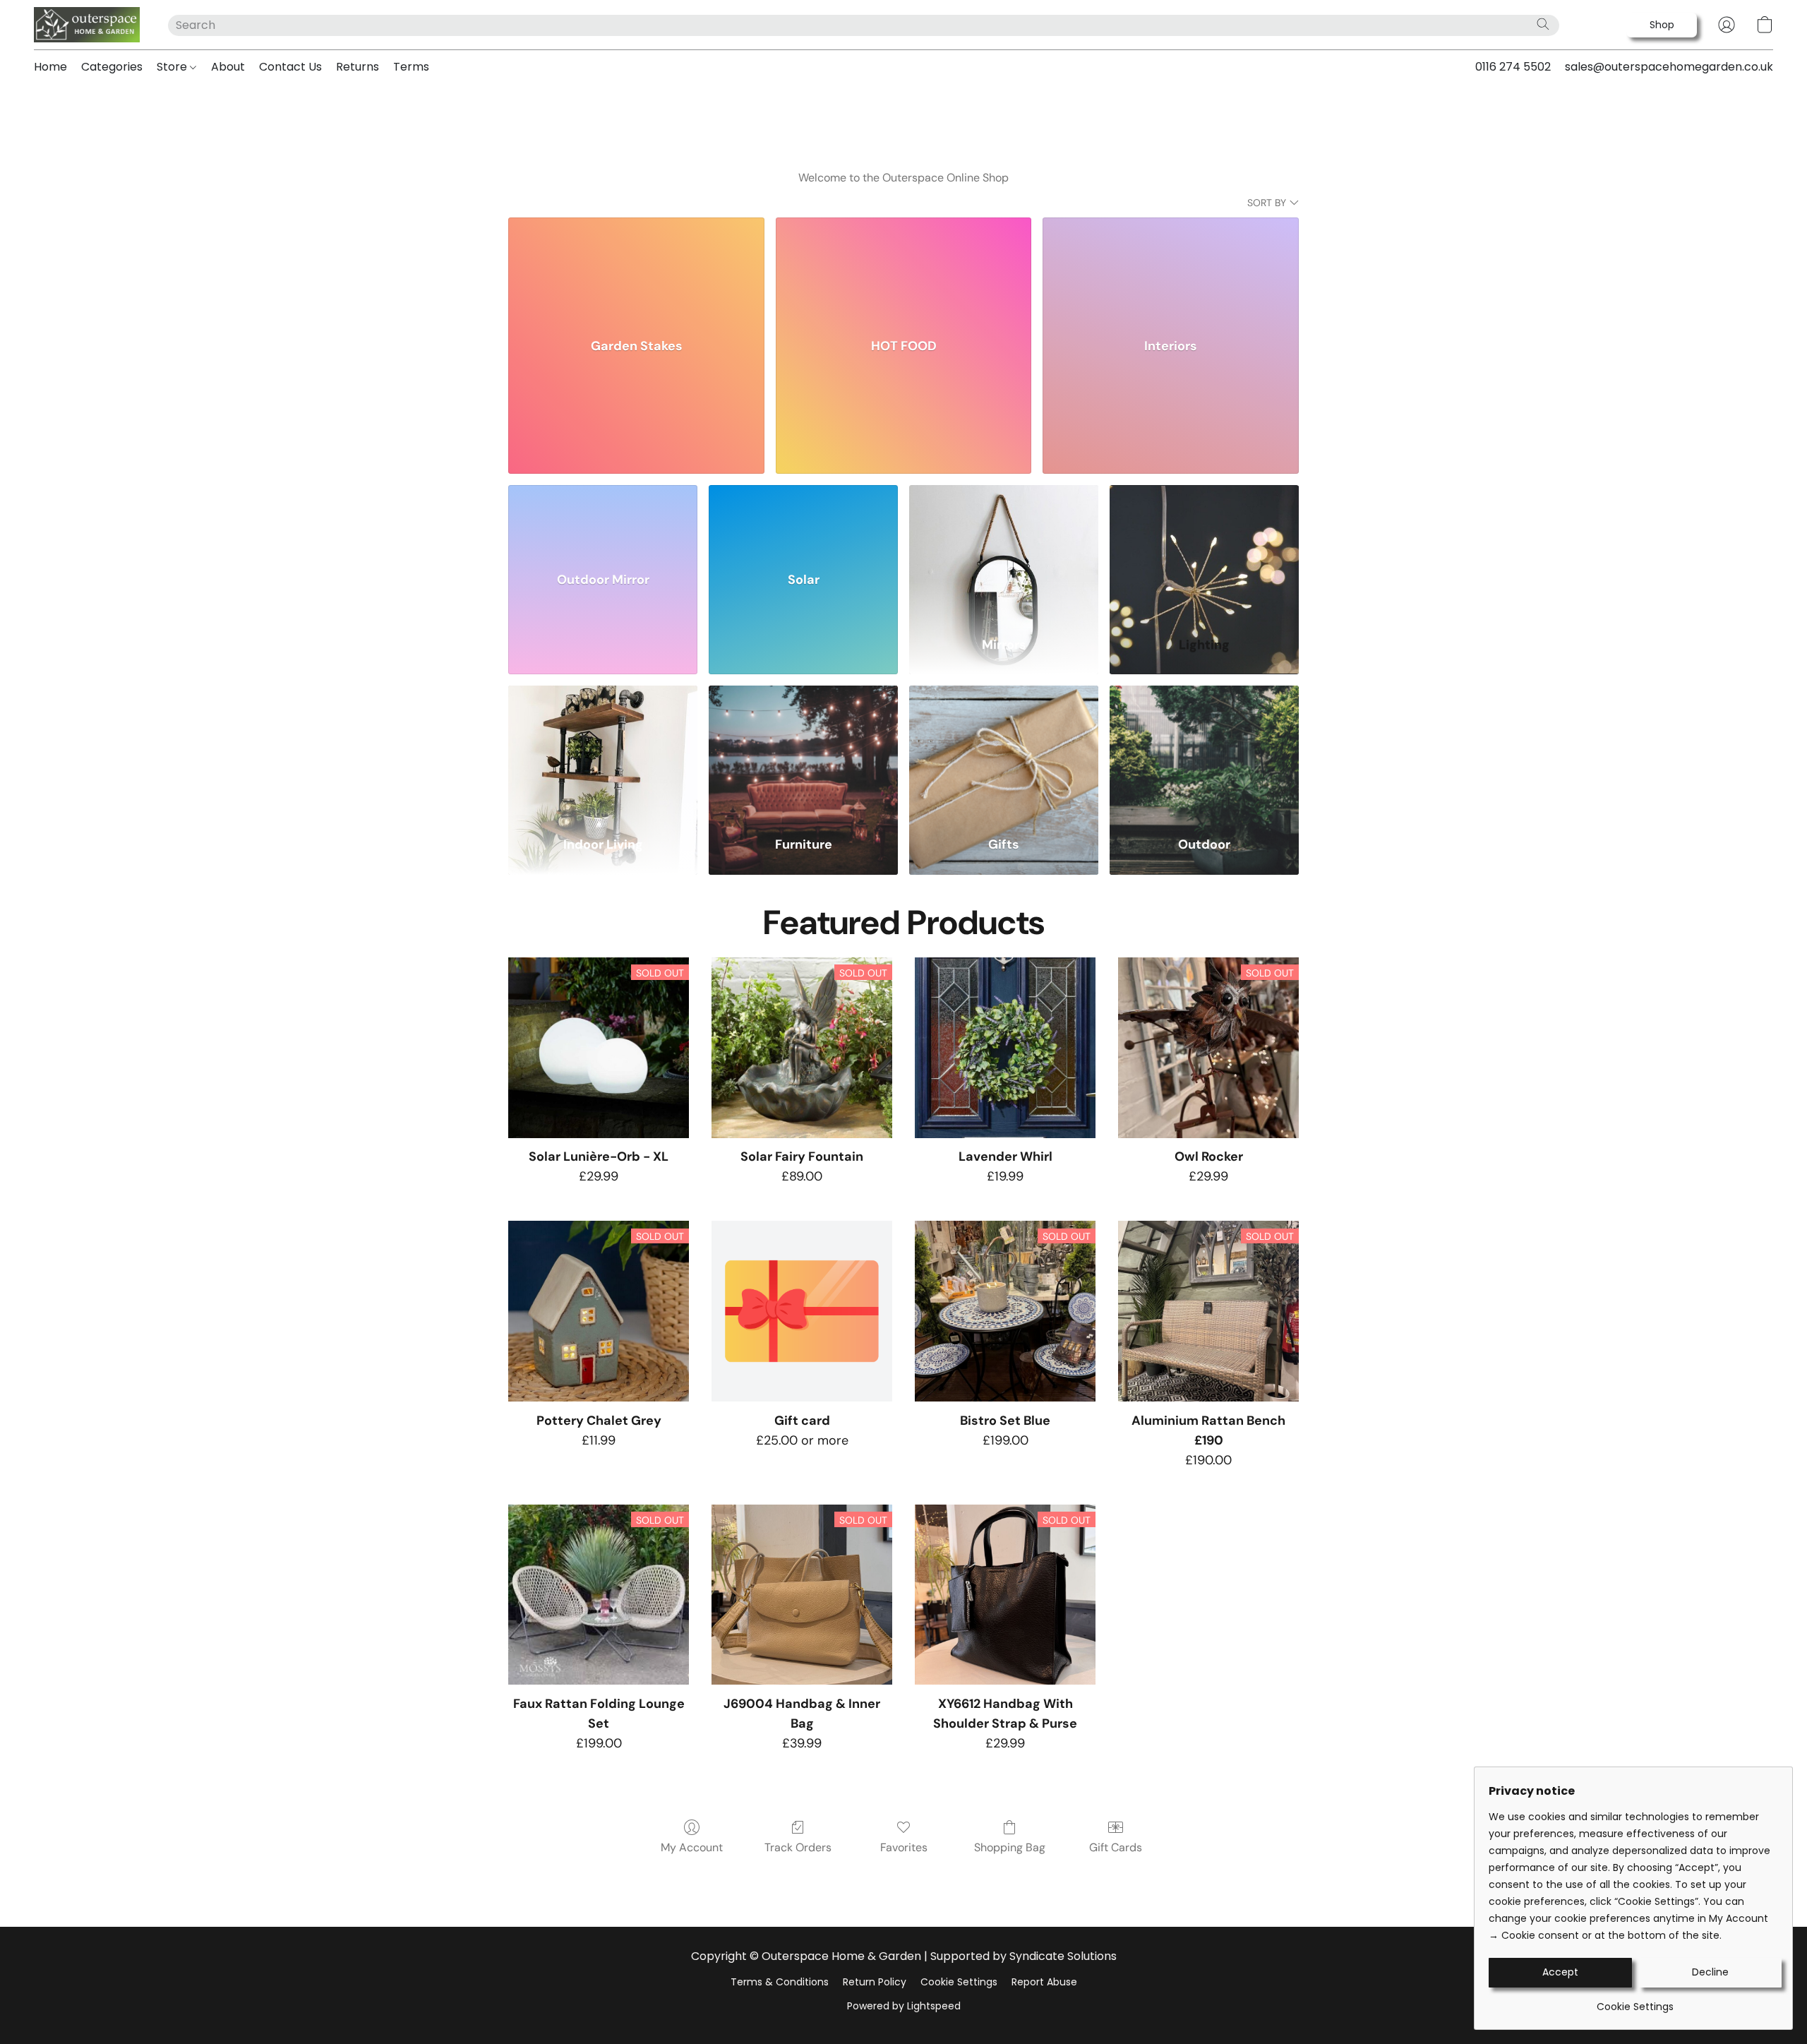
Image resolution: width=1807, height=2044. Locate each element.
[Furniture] (803, 752)
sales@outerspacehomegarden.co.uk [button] (1669, 67)
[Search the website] (1543, 24)
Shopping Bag (1010, 1847)
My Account (692, 1847)
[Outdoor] (1204, 752)
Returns (358, 67)
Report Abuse (1044, 1982)
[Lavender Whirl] (1005, 1048)
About (228, 67)
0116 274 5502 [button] (1513, 67)
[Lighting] (1204, 552)
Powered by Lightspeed (904, 2006)
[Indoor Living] (603, 752)
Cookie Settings (959, 1982)
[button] (87, 25)
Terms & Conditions (780, 1982)
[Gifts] (1004, 752)
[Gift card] (802, 1311)
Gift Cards (1116, 1847)
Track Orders (798, 1847)
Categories (112, 67)
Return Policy (875, 1982)
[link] (1635, 2001)
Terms (411, 67)
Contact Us (290, 67)
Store (173, 67)
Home (50, 67)
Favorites (904, 1847)
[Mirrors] (1004, 552)
